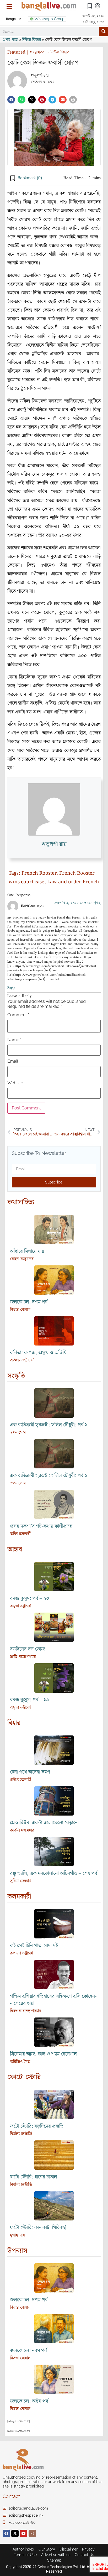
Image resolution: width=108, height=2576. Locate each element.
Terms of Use (25, 2555)
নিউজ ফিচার (32, 40)
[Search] (103, 31)
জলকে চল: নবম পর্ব (28, 2351)
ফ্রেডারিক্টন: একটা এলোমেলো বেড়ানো (44, 1823)
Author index (23, 2549)
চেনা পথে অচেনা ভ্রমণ (30, 1772)
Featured (16, 52)
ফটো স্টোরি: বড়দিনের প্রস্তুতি (37, 2126)
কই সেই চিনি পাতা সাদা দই (34, 1946)
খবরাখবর (37, 52)
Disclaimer (69, 2549)
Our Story (47, 2549)
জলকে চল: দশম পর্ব (29, 1302)
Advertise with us (56, 2555)
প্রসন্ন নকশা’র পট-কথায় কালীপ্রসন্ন (41, 1526)
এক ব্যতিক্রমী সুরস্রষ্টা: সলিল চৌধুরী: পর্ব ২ (49, 1425)
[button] (11, 100)
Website (15, 1083)
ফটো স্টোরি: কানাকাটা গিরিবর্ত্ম (38, 2228)
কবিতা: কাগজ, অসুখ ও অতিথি (38, 1353)
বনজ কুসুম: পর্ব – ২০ (30, 1599)
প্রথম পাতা (10, 40)
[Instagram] (32, 2533)
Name (14, 1040)
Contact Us (84, 2555)
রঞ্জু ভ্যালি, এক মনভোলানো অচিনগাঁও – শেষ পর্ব (54, 1873)
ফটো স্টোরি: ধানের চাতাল (34, 2177)
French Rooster (39, 873)
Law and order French (73, 882)
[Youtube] (24, 2533)
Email (14, 1061)
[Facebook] (6, 2533)
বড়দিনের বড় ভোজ (27, 1649)
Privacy (88, 2549)
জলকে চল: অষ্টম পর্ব (29, 2401)
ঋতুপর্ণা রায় (40, 75)
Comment (18, 1015)
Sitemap (54, 2560)
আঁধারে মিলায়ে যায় (27, 1251)
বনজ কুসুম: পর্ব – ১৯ (29, 1700)
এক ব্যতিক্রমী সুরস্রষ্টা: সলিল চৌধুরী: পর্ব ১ (49, 1476)
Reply (11, 987)
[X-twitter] (15, 2533)
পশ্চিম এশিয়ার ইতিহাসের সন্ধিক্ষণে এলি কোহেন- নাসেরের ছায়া (53, 2000)
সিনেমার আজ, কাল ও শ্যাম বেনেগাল (43, 2054)
